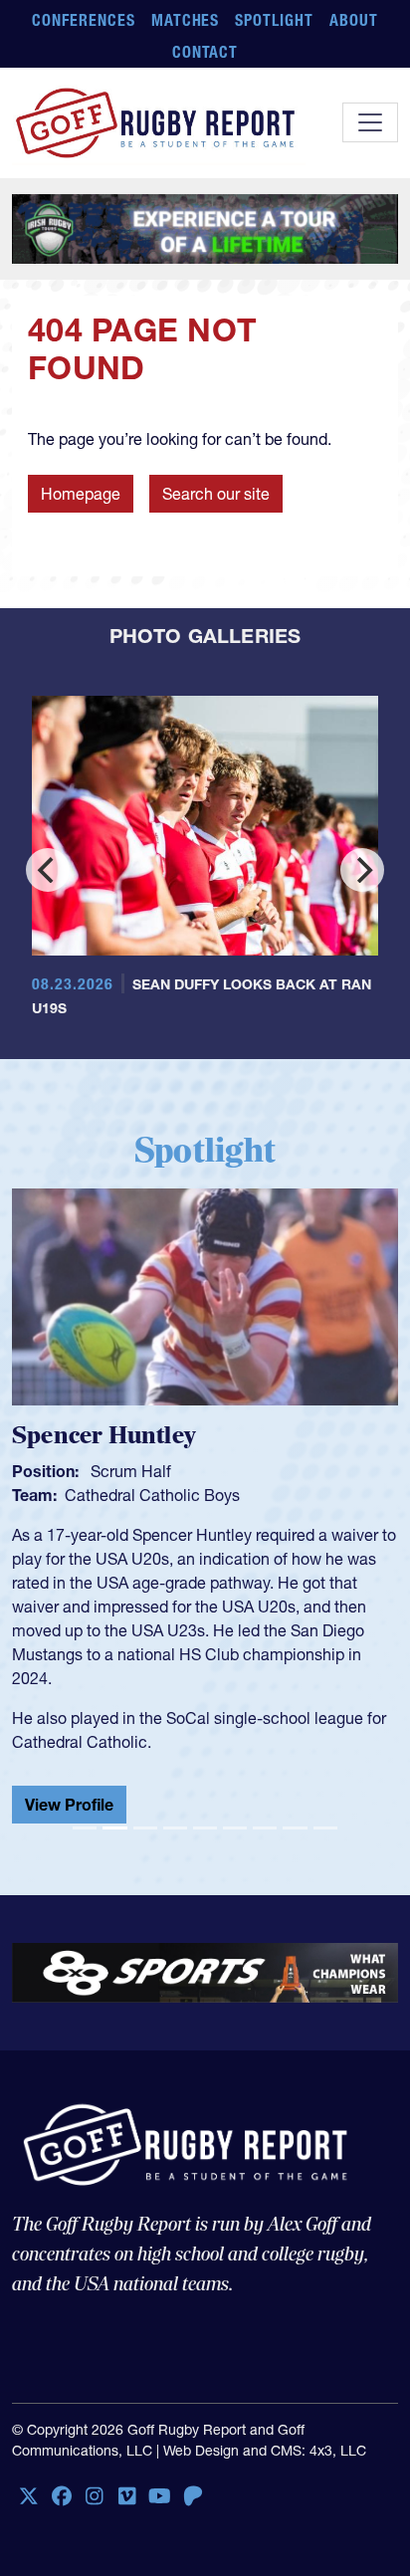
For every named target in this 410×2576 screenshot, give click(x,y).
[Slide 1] (85, 1828)
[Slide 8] (295, 1828)
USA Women (200, 1495)
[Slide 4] (175, 1828)
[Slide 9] (325, 1828)
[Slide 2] (114, 1828)
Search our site (216, 494)
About (354, 20)
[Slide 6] (235, 1828)
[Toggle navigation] (370, 122)
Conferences (84, 20)
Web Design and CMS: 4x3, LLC (265, 2451)
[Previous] (48, 870)
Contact (205, 52)
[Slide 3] (145, 1828)
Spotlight (274, 20)
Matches (186, 20)
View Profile (159, 1789)
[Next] (362, 870)
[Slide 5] (205, 1828)
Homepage (81, 494)
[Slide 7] (265, 1828)
